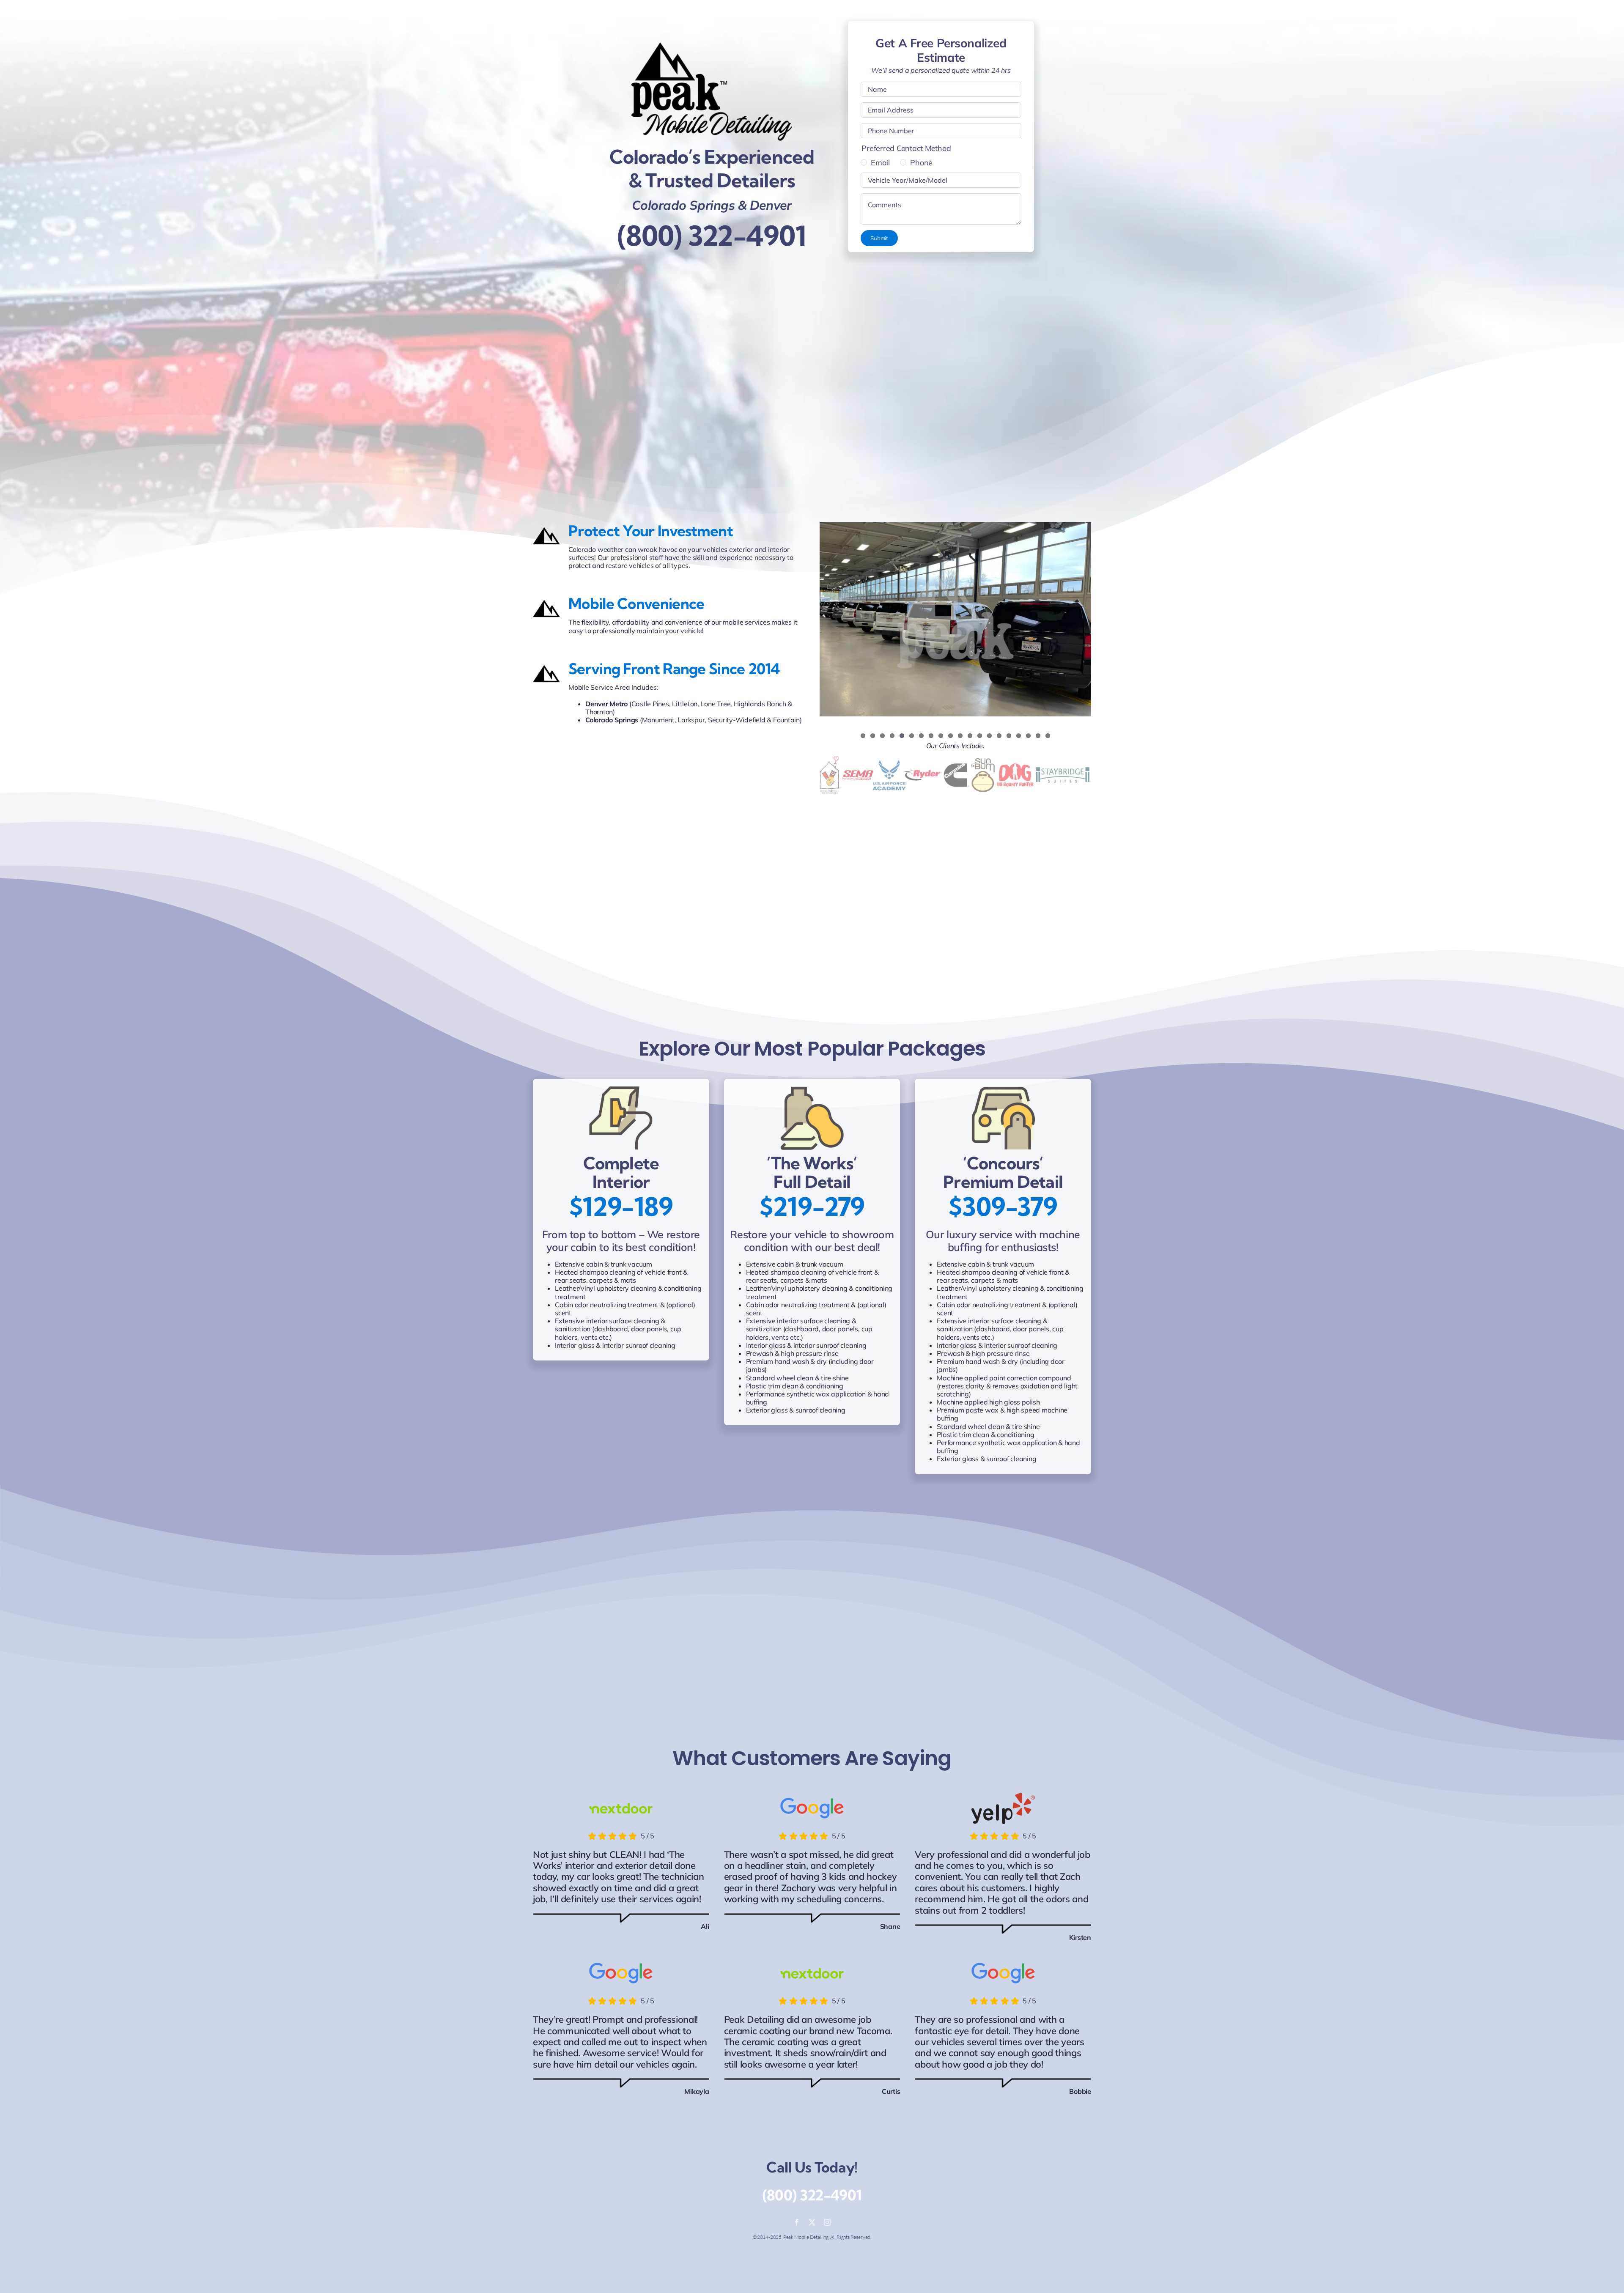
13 (980, 736)
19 (1038, 736)
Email (880, 163)
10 (951, 736)
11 (960, 736)
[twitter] (812, 2222)
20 (1048, 736)
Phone (921, 163)
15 (999, 736)
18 (1028, 736)
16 (1009, 736)
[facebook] (797, 2222)
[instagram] (827, 2222)
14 (989, 736)
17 (1019, 736)
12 (970, 736)
